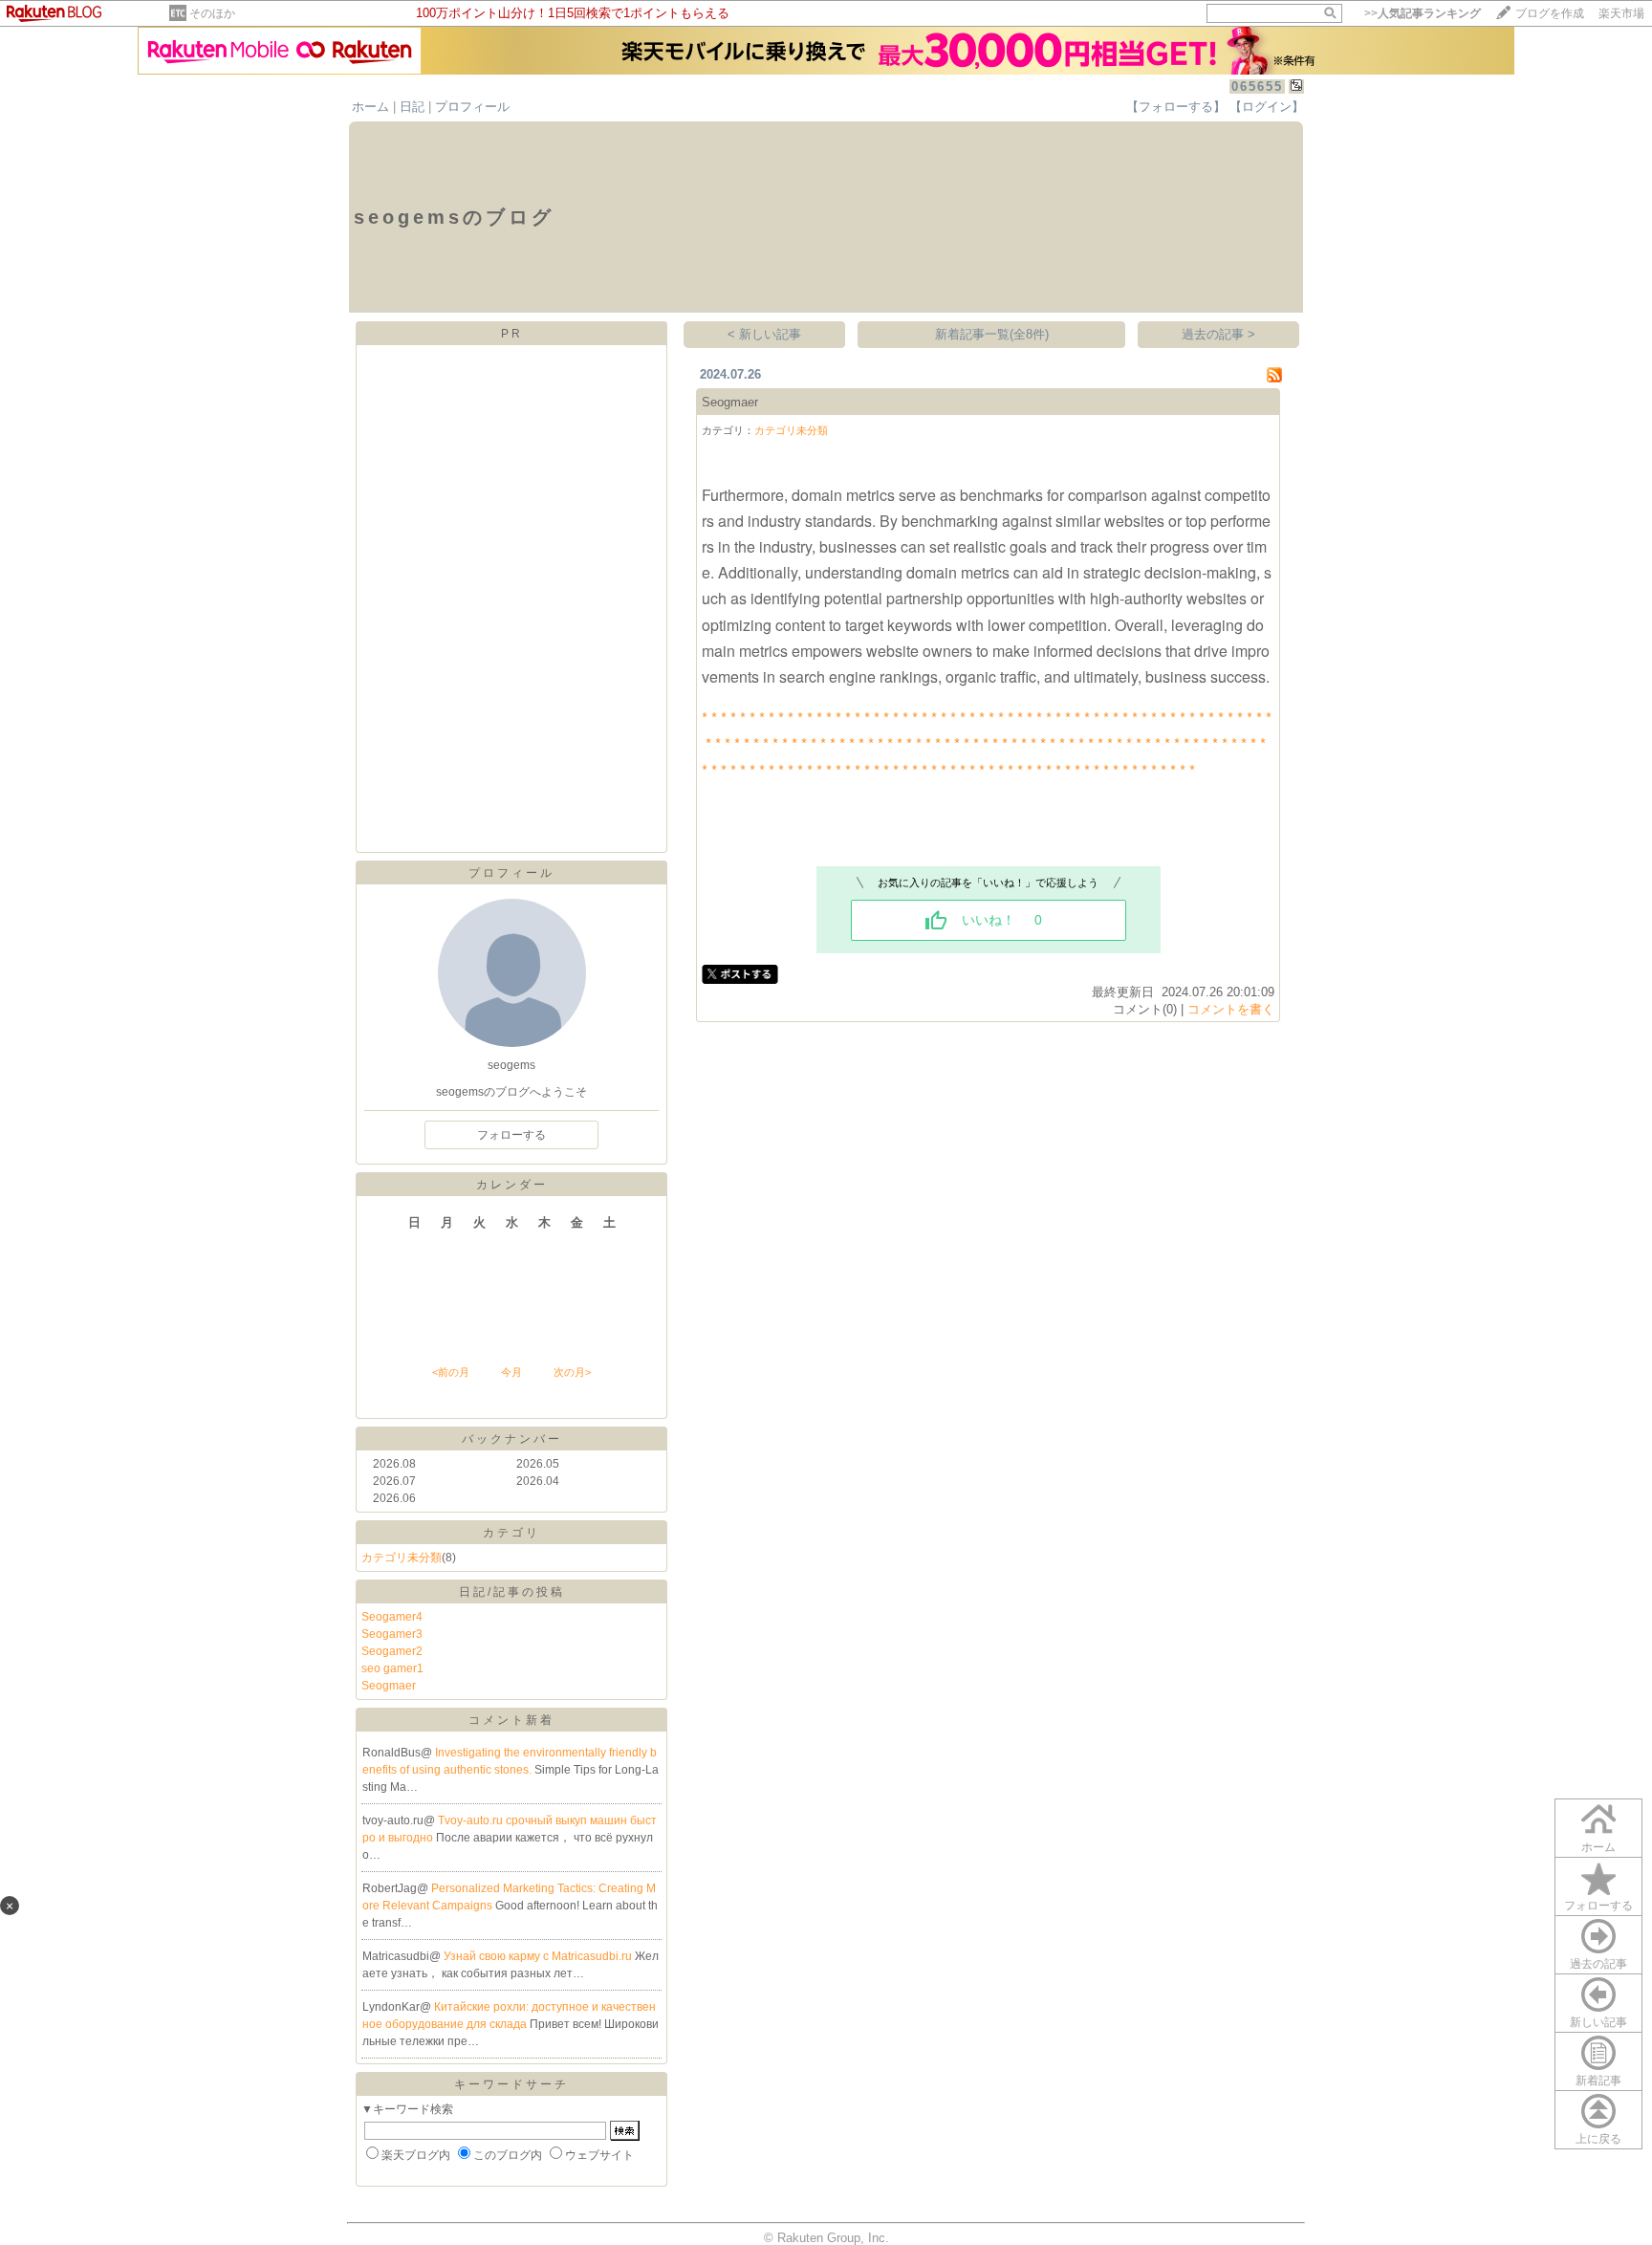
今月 (511, 1372)
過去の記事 (1598, 1964)
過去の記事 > (1218, 334)
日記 (412, 107)
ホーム (370, 107)
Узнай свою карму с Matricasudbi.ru (539, 1956)
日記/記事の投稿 (512, 1592)
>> (1423, 13)
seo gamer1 (392, 1668)
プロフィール (472, 107)
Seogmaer (389, 1686)
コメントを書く (1231, 1009)
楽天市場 (1621, 13)
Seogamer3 (392, 1634)
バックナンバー (512, 1439)
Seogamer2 (392, 1651)
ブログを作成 (1550, 13)
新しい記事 (1598, 2022)
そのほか (212, 13)
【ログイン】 (1267, 107)
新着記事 (1598, 2081)
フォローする (1598, 1906)
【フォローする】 (1176, 107)
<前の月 (451, 1372)
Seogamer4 (392, 1617)
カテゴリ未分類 (402, 1558)
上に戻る (1598, 2139)
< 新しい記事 (764, 334)
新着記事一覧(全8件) (992, 334)
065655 (1257, 87)
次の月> (572, 1372)
